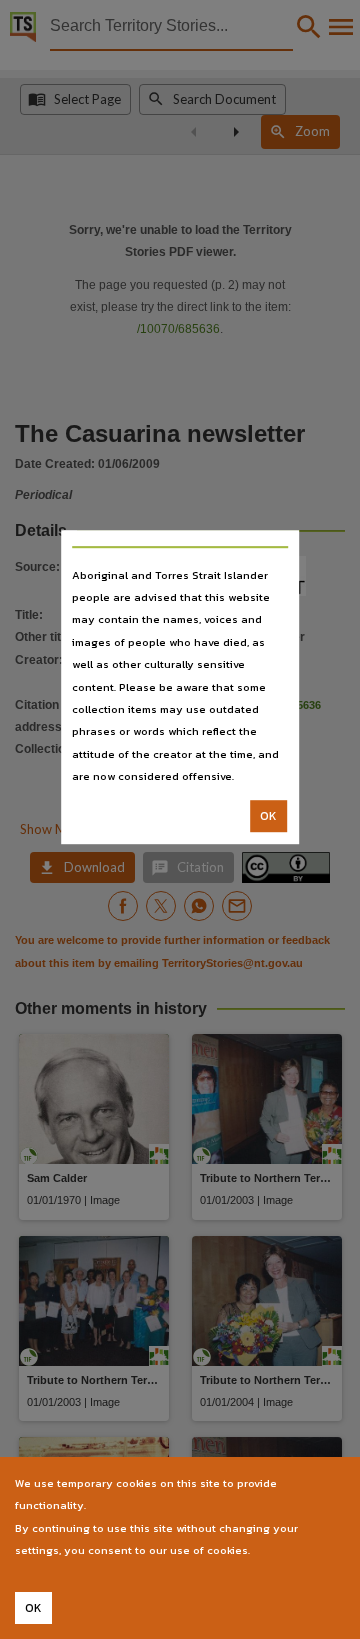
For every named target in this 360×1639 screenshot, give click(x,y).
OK (268, 816)
